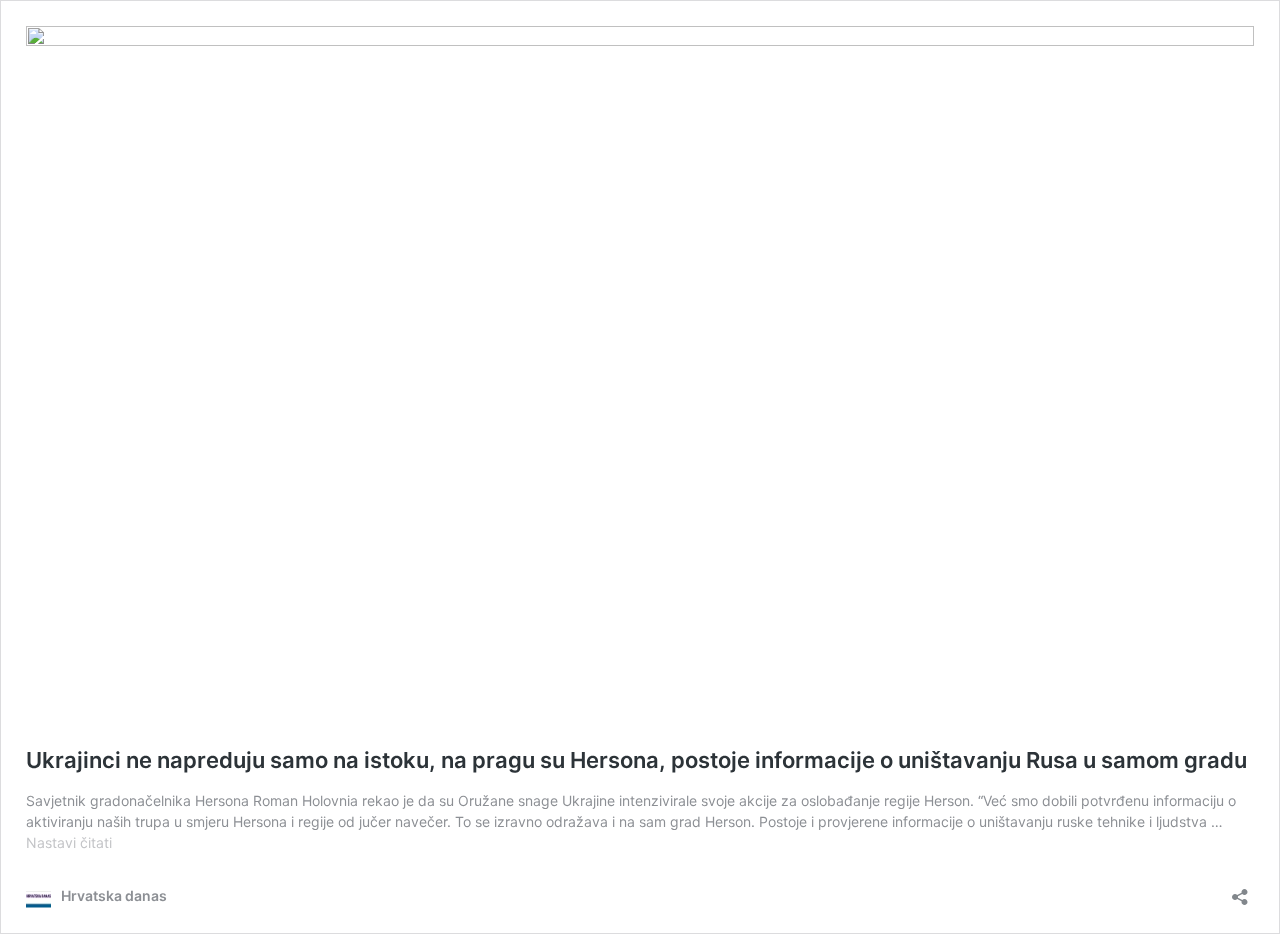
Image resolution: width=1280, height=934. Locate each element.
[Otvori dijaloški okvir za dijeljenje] (1240, 890)
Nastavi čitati (69, 842)
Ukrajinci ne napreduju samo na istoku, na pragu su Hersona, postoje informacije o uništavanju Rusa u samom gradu (636, 760)
